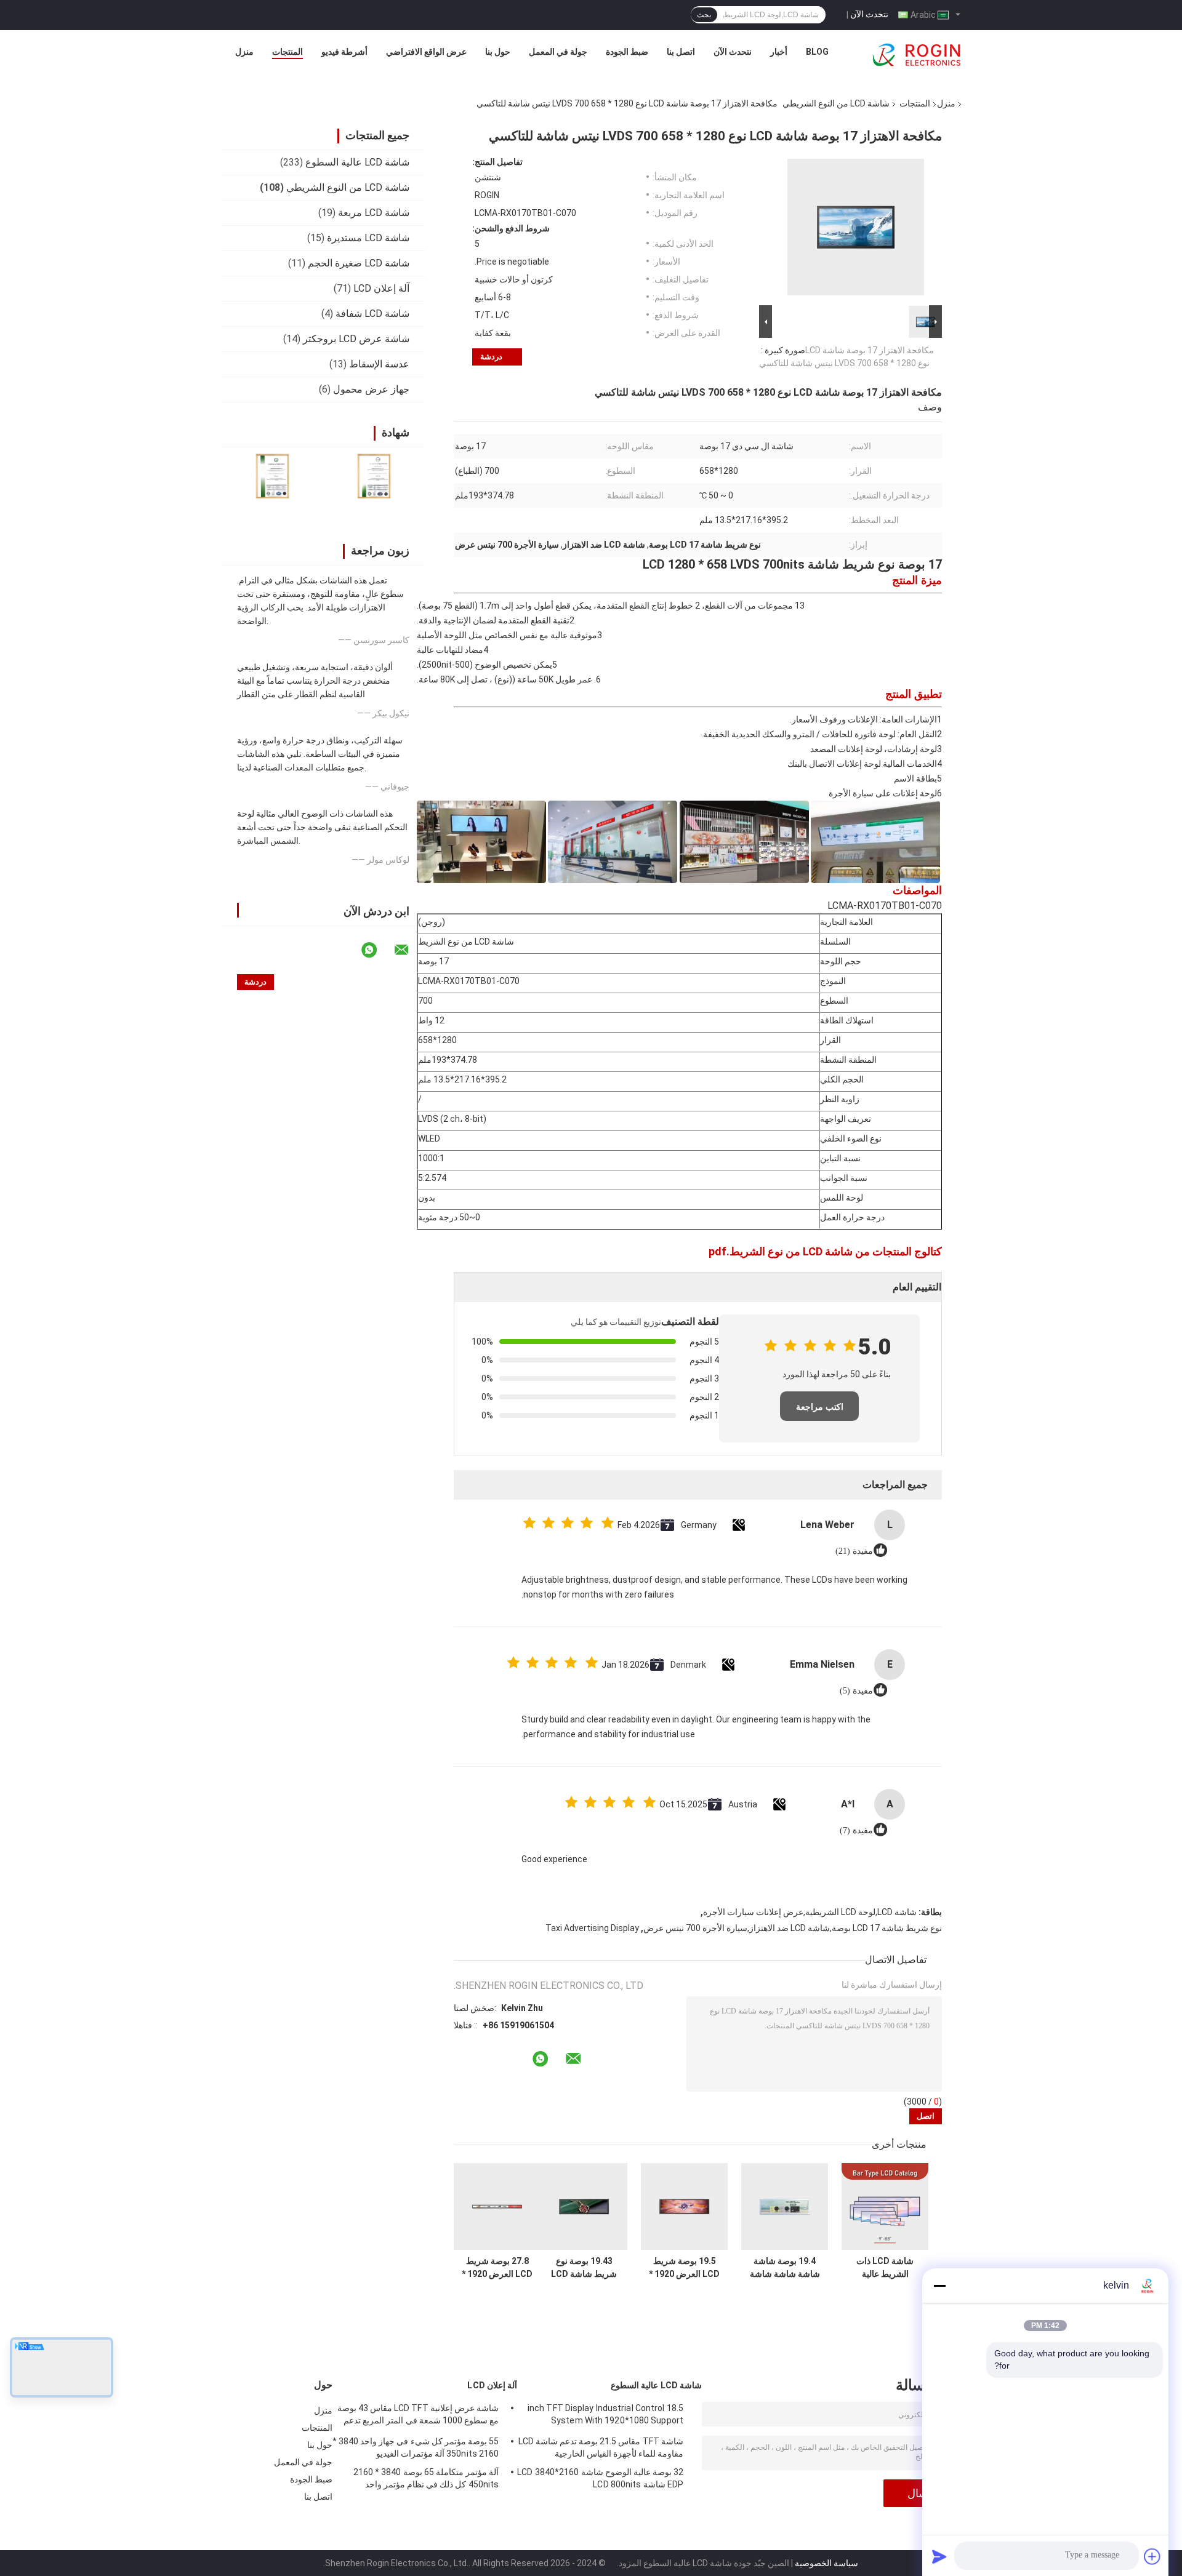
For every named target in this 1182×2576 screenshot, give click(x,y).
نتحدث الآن (869, 14)
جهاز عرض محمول (371, 389)
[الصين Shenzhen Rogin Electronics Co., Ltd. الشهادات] (272, 476)
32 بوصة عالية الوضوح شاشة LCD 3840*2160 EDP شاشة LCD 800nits (600, 2478)
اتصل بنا (681, 52)
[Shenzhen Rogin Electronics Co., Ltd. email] (409, 950)
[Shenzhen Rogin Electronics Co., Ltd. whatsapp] (377, 950)
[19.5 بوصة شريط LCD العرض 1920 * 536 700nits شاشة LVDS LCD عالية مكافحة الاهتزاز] (684, 2206)
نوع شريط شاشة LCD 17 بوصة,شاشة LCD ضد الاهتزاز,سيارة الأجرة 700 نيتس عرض (793, 1928)
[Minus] (939, 2286)
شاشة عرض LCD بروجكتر (356, 339)
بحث (704, 15)
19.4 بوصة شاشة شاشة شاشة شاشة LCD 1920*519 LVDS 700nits (785, 2268)
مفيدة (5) (856, 1691)
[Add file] (1152, 2556)
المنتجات (287, 52)
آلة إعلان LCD (381, 288)
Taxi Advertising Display (592, 1928)
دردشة (491, 357)
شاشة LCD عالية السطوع (357, 162)
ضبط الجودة (627, 52)
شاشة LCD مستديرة (368, 238)
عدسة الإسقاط (379, 364)
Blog (817, 52)
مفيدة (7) (856, 1830)
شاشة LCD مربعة (374, 213)
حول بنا (498, 52)
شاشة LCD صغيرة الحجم (359, 263)
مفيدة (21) (854, 1551)
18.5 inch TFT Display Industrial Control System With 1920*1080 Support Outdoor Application (605, 2416)
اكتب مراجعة (820, 1407)
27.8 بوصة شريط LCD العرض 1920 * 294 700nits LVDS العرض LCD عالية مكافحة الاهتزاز (497, 2268)
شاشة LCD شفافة (372, 314)
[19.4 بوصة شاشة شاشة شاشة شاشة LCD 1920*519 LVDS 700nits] (785, 2206)
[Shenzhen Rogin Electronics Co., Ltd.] (917, 55)
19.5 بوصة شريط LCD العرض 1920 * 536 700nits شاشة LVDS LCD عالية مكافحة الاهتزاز (685, 2268)
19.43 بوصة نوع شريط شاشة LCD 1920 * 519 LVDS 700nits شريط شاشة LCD (584, 2268)
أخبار (779, 52)
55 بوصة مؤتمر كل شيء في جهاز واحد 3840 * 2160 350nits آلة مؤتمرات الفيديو (416, 2447)
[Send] (939, 2556)
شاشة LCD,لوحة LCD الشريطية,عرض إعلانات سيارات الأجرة (810, 1912)
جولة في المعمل (558, 52)
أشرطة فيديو (344, 52)
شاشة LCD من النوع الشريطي (836, 103)
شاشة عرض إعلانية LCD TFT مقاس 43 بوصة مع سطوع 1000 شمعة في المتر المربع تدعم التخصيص (418, 2416)
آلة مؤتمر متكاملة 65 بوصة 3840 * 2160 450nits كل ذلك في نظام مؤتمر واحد (426, 2478)
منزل (244, 52)
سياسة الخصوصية (826, 2563)
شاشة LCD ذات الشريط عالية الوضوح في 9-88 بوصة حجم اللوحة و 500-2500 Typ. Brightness (885, 2268)
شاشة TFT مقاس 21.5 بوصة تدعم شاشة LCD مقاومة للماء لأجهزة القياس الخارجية (601, 2447)
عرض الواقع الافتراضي (426, 52)
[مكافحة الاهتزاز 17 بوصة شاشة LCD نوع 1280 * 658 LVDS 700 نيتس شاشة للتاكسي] (856, 230)
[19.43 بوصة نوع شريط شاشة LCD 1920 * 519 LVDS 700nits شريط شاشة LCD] (584, 2206)
